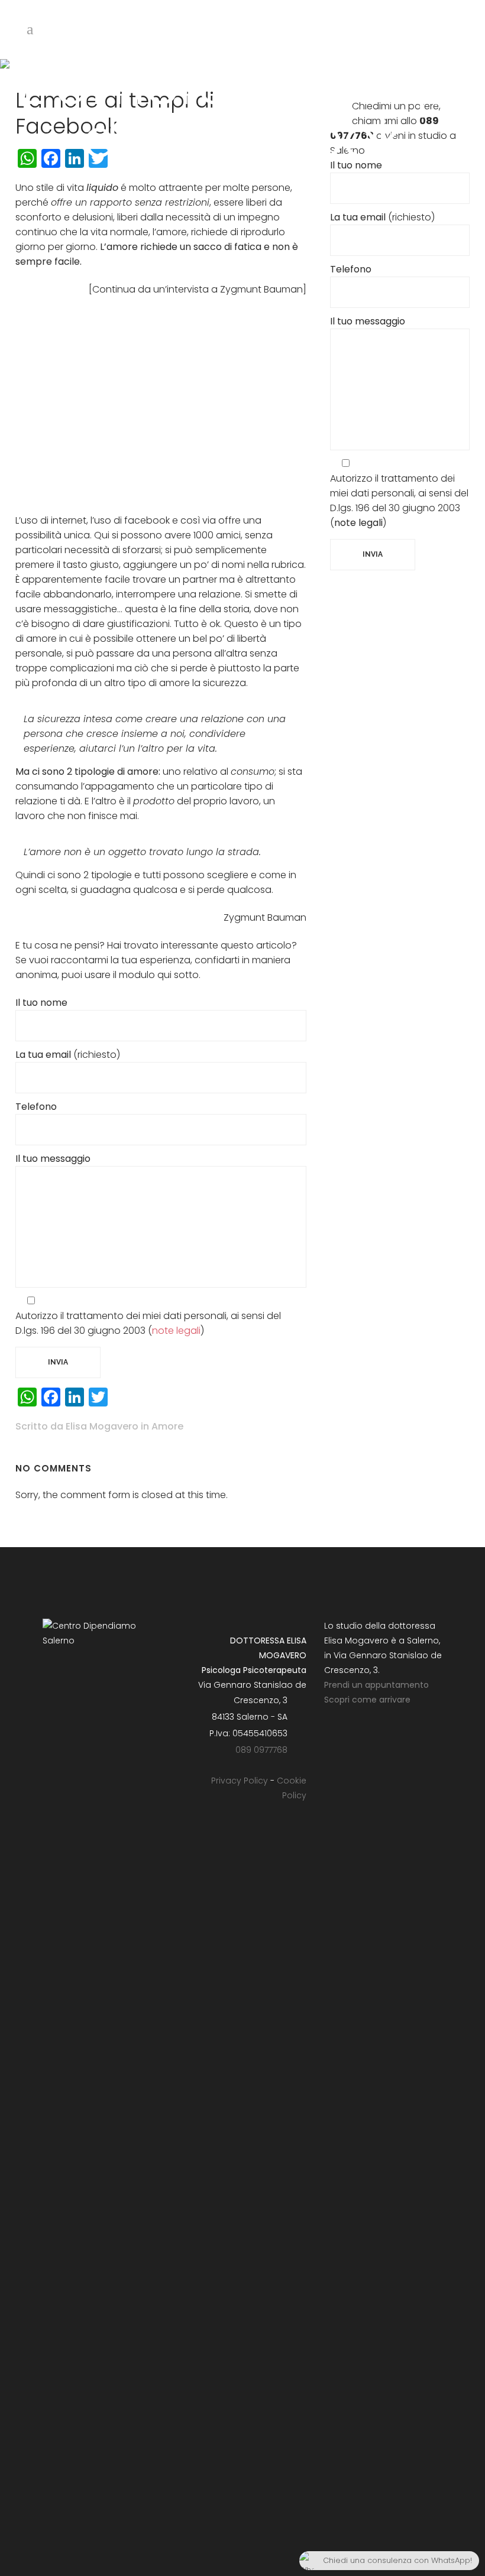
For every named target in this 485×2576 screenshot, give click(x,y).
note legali (176, 1331)
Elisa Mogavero (102, 1426)
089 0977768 (261, 1749)
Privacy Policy (240, 1781)
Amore (167, 1426)
